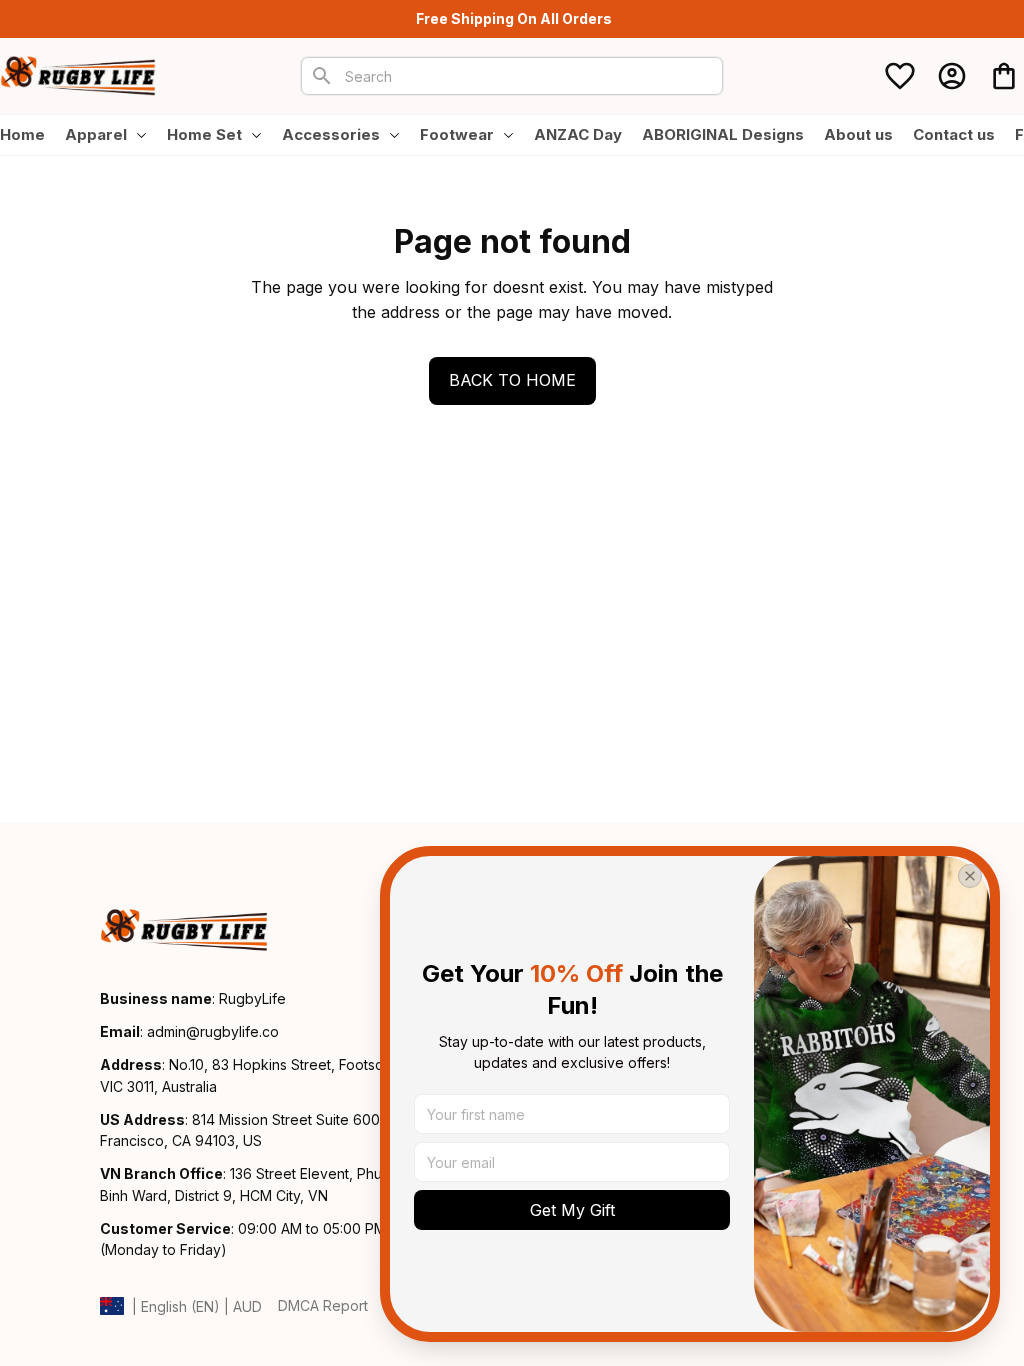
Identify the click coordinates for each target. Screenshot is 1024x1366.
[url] (213, 1032)
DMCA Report (323, 1305)
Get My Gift (572, 1210)
